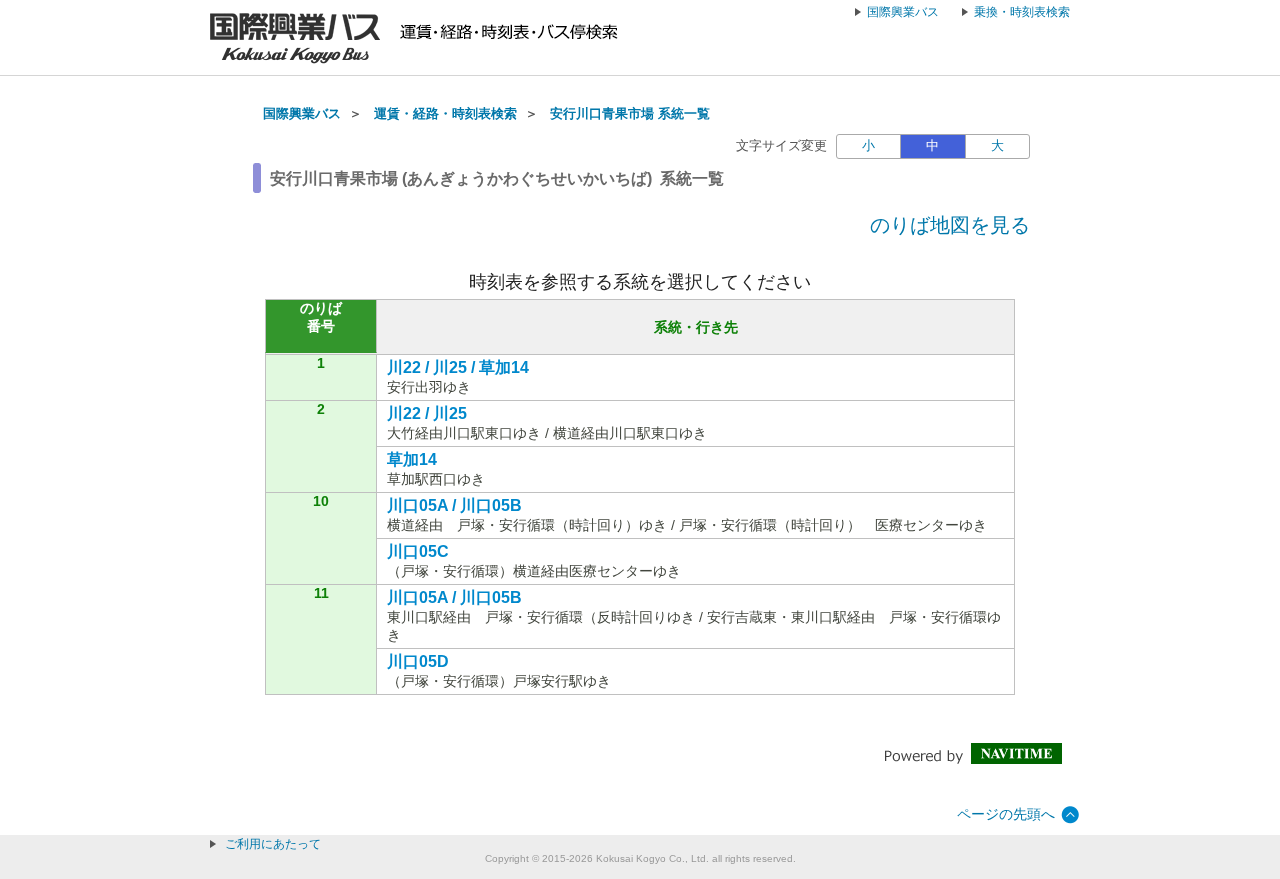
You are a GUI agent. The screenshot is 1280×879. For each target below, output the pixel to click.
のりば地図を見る (950, 225)
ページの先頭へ (1006, 814)
